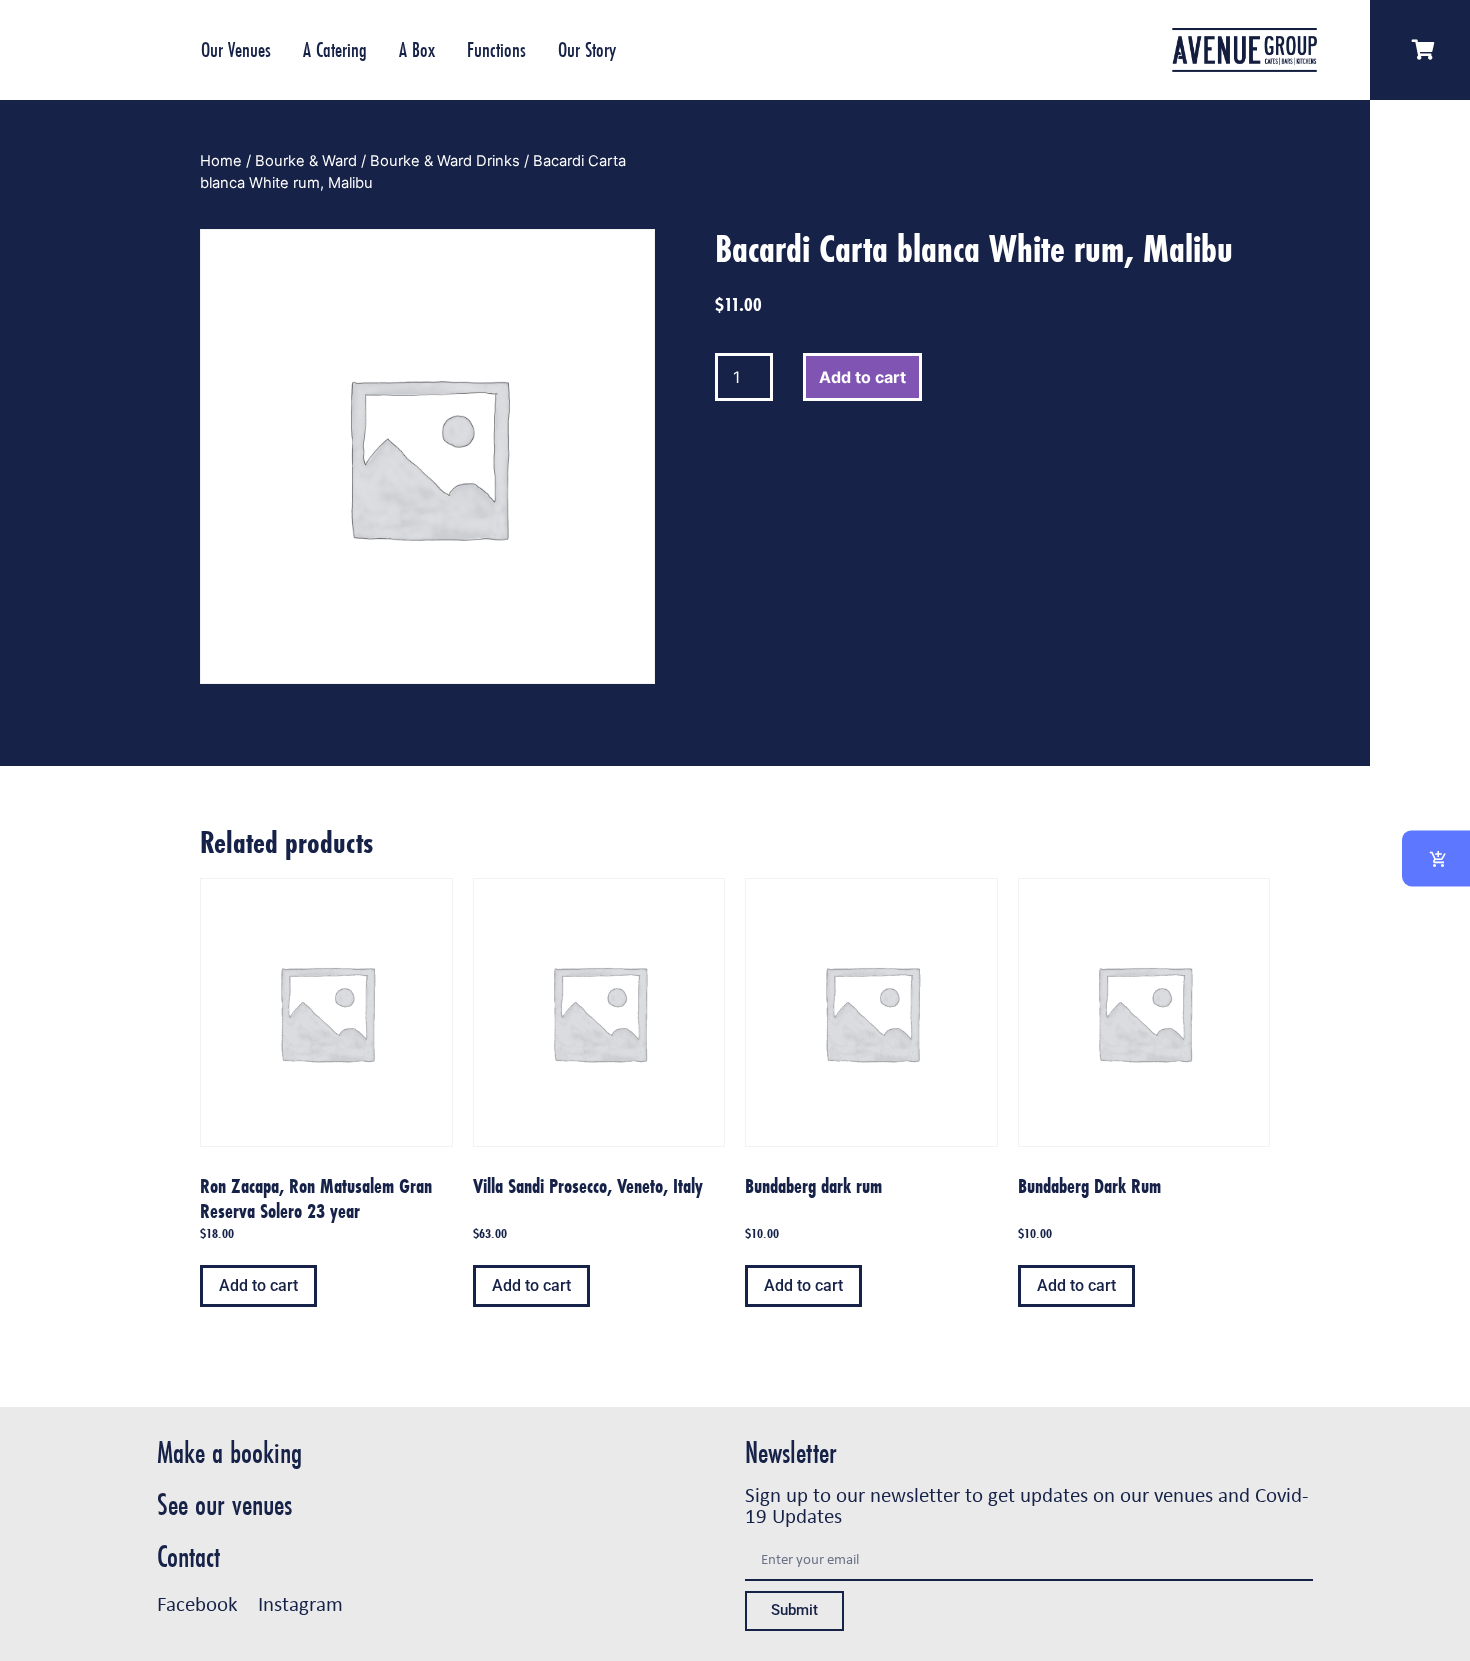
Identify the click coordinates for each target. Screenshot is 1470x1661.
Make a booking (229, 1452)
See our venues (224, 1504)
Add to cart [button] (258, 1285)
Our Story (587, 49)
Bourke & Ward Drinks (445, 161)
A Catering (335, 49)
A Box (417, 49)
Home (221, 161)
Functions (496, 49)
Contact (188, 1556)
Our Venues (236, 49)
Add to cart (862, 377)
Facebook (197, 1603)
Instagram (300, 1603)
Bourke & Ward (306, 161)
